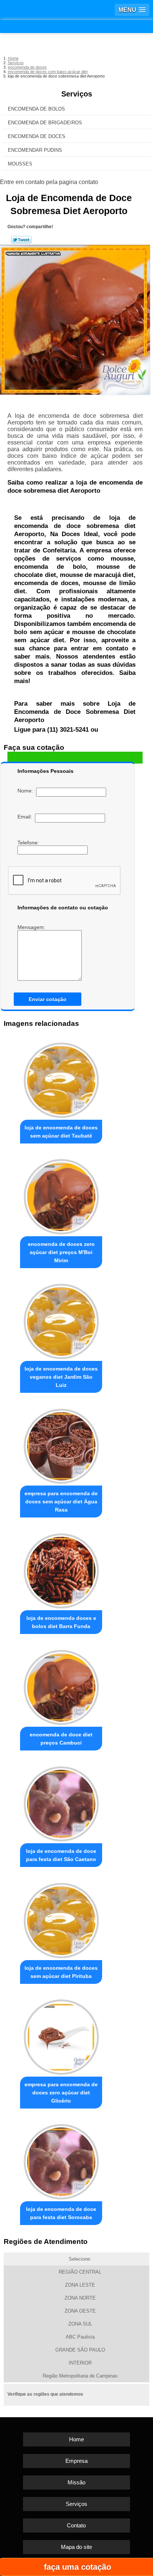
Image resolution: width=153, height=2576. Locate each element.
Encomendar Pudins (35, 150)
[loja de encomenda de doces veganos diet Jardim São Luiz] (61, 1319)
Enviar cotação (48, 999)
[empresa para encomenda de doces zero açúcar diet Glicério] (61, 2035)
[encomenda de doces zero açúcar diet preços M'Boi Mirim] (61, 1195)
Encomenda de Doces (37, 136)
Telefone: (29, 843)
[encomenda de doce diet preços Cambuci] (61, 1685)
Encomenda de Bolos (36, 109)
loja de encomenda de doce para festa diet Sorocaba (61, 2213)
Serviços (77, 94)
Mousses (20, 164)
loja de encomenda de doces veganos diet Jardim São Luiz (61, 1377)
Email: (26, 817)
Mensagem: (32, 927)
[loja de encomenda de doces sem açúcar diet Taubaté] (61, 1078)
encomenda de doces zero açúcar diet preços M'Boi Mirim (61, 1252)
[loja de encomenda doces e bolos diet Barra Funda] (61, 1569)
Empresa (76, 2461)
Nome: (27, 791)
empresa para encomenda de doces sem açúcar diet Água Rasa (61, 1502)
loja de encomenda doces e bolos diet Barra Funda (61, 1622)
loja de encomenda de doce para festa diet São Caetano (61, 1855)
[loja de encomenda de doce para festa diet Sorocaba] (61, 2160)
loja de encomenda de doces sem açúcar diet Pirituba (61, 1972)
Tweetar (21, 240)
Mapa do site (76, 2547)
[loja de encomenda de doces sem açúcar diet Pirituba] (61, 1918)
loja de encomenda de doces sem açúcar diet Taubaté (61, 1132)
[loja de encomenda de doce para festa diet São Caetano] (61, 1802)
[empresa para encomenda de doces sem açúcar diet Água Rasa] (61, 1444)
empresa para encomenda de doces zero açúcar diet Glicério (61, 2093)
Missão (76, 2482)
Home (76, 2439)
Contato (76, 2525)
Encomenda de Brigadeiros (45, 123)
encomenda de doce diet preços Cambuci (61, 1739)
